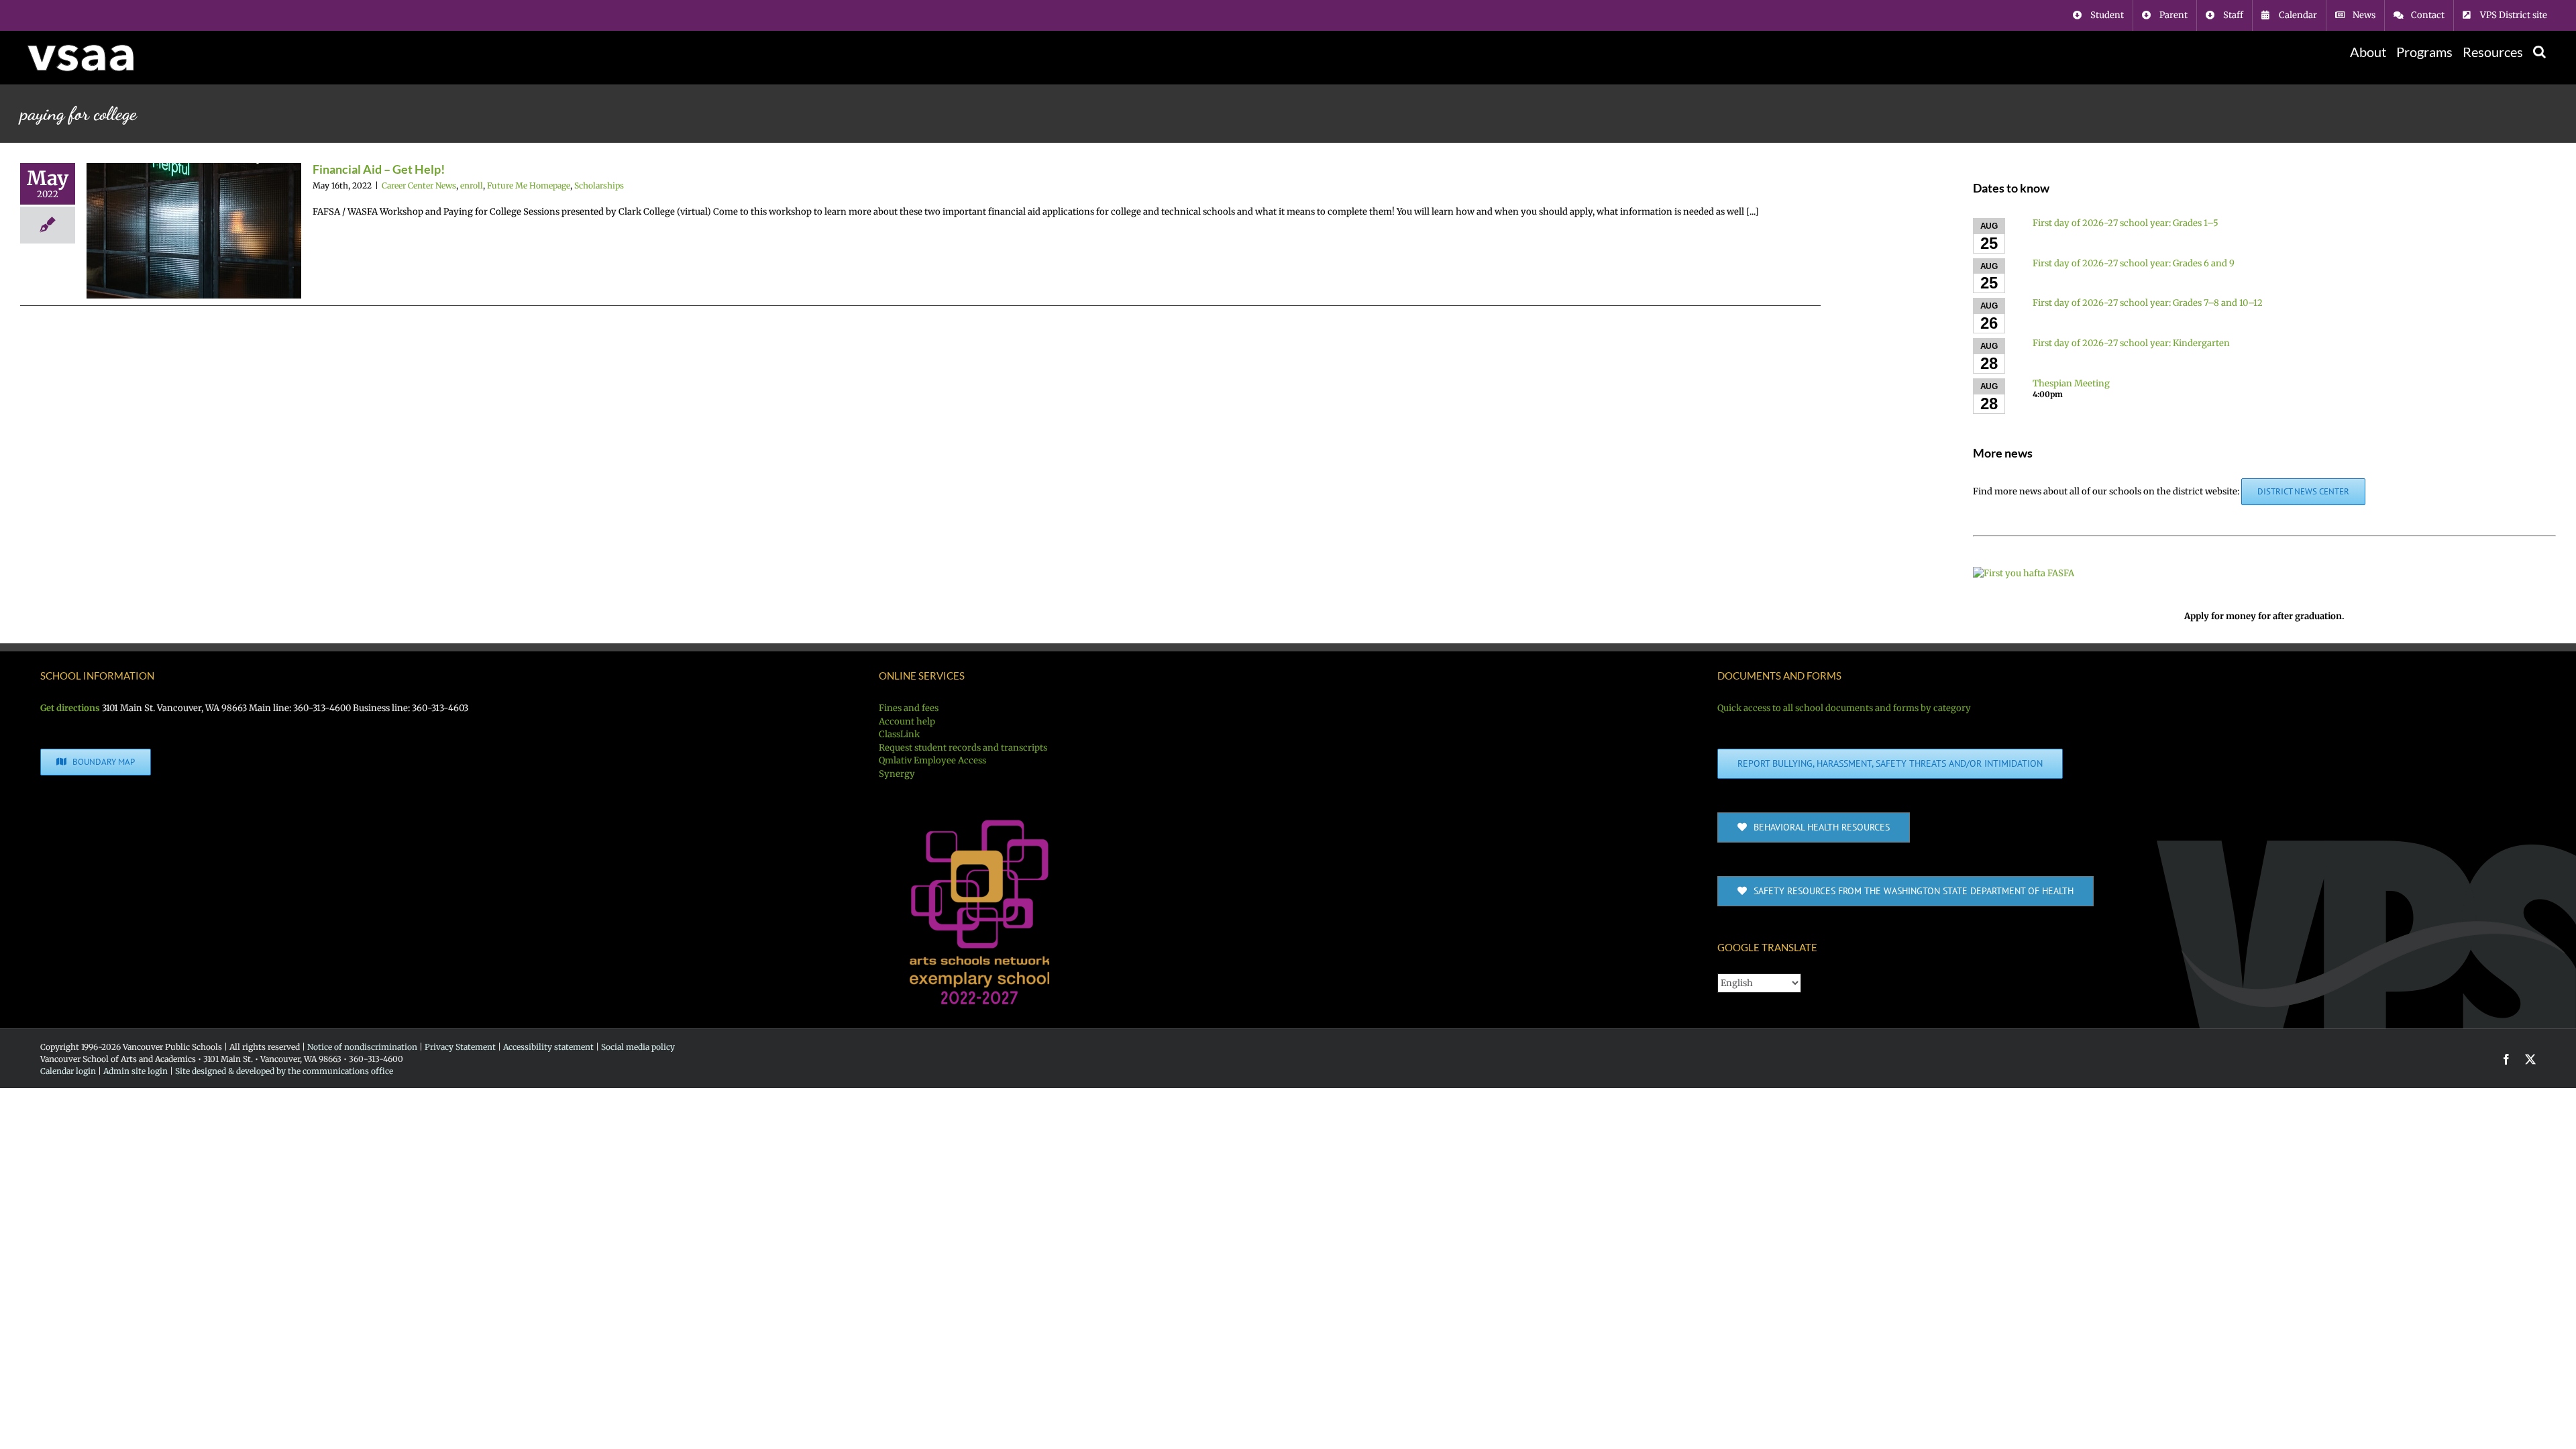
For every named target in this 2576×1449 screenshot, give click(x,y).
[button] (2539, 52)
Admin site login (136, 1071)
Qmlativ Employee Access (932, 760)
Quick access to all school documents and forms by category (1844, 708)
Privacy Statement (460, 1047)
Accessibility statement (548, 1047)
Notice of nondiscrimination (362, 1047)
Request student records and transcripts (963, 748)
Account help (907, 721)
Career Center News (419, 185)
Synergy (897, 774)
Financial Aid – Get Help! (379, 169)
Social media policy (638, 1047)
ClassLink (899, 734)
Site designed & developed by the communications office (284, 1071)
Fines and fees (909, 708)
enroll (472, 185)
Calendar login (68, 1071)
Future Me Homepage (529, 185)
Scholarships (599, 185)
